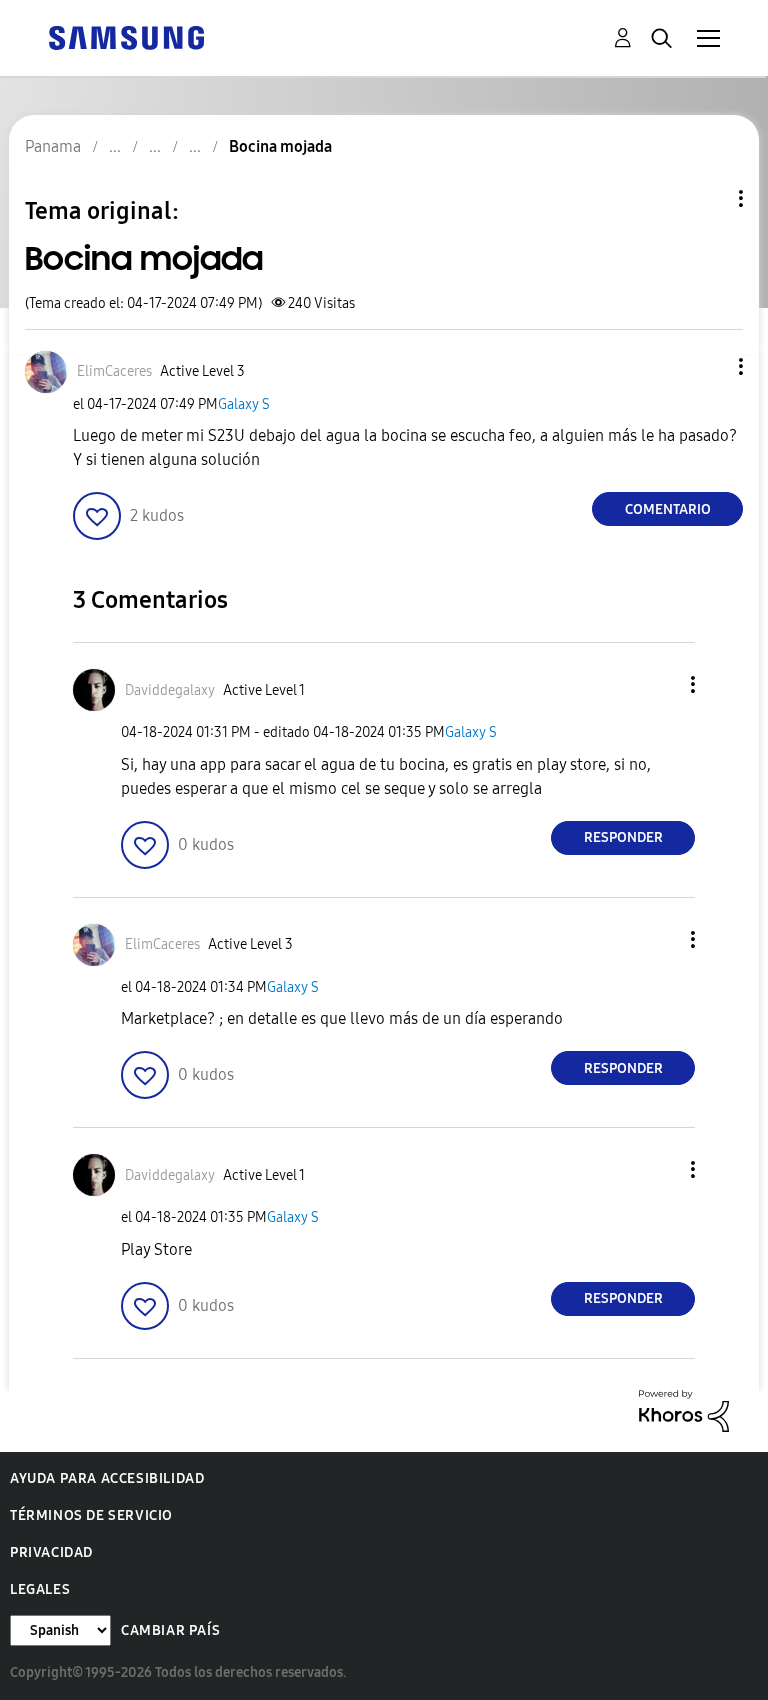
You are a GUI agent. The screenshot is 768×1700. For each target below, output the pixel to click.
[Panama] (126, 36)
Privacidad (51, 1552)
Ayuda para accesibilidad (107, 1478)
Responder (623, 837)
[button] (708, 366)
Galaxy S (244, 404)
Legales (40, 1589)
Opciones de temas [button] (707, 198)
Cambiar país (170, 1630)
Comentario (668, 509)
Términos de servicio (91, 1515)
